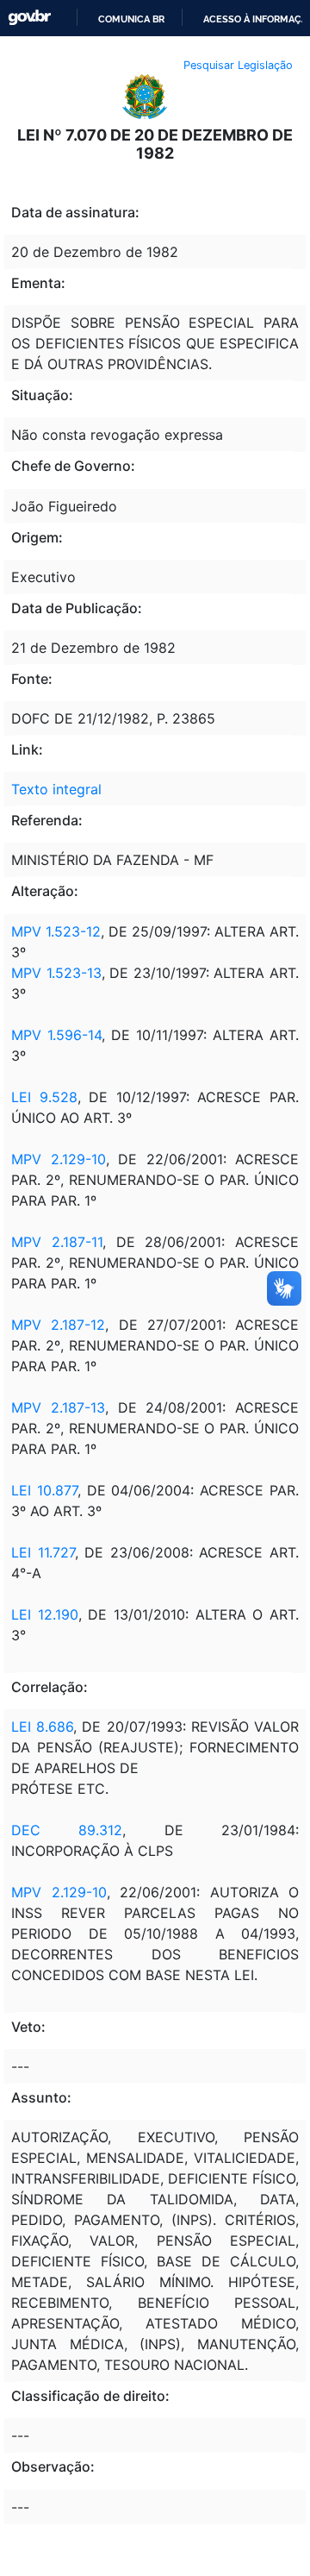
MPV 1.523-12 (56, 931)
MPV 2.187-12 (58, 1325)
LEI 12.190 (45, 1614)
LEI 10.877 (44, 1490)
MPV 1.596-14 (56, 1035)
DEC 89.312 (67, 1830)
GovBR (29, 18)
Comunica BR (131, 19)
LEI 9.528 (44, 1097)
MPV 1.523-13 (56, 973)
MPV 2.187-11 (57, 1242)
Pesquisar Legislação (238, 65)
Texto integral (56, 789)
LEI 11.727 (43, 1552)
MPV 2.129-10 (59, 1159)
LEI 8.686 (42, 1727)
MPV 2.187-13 (58, 1407)
